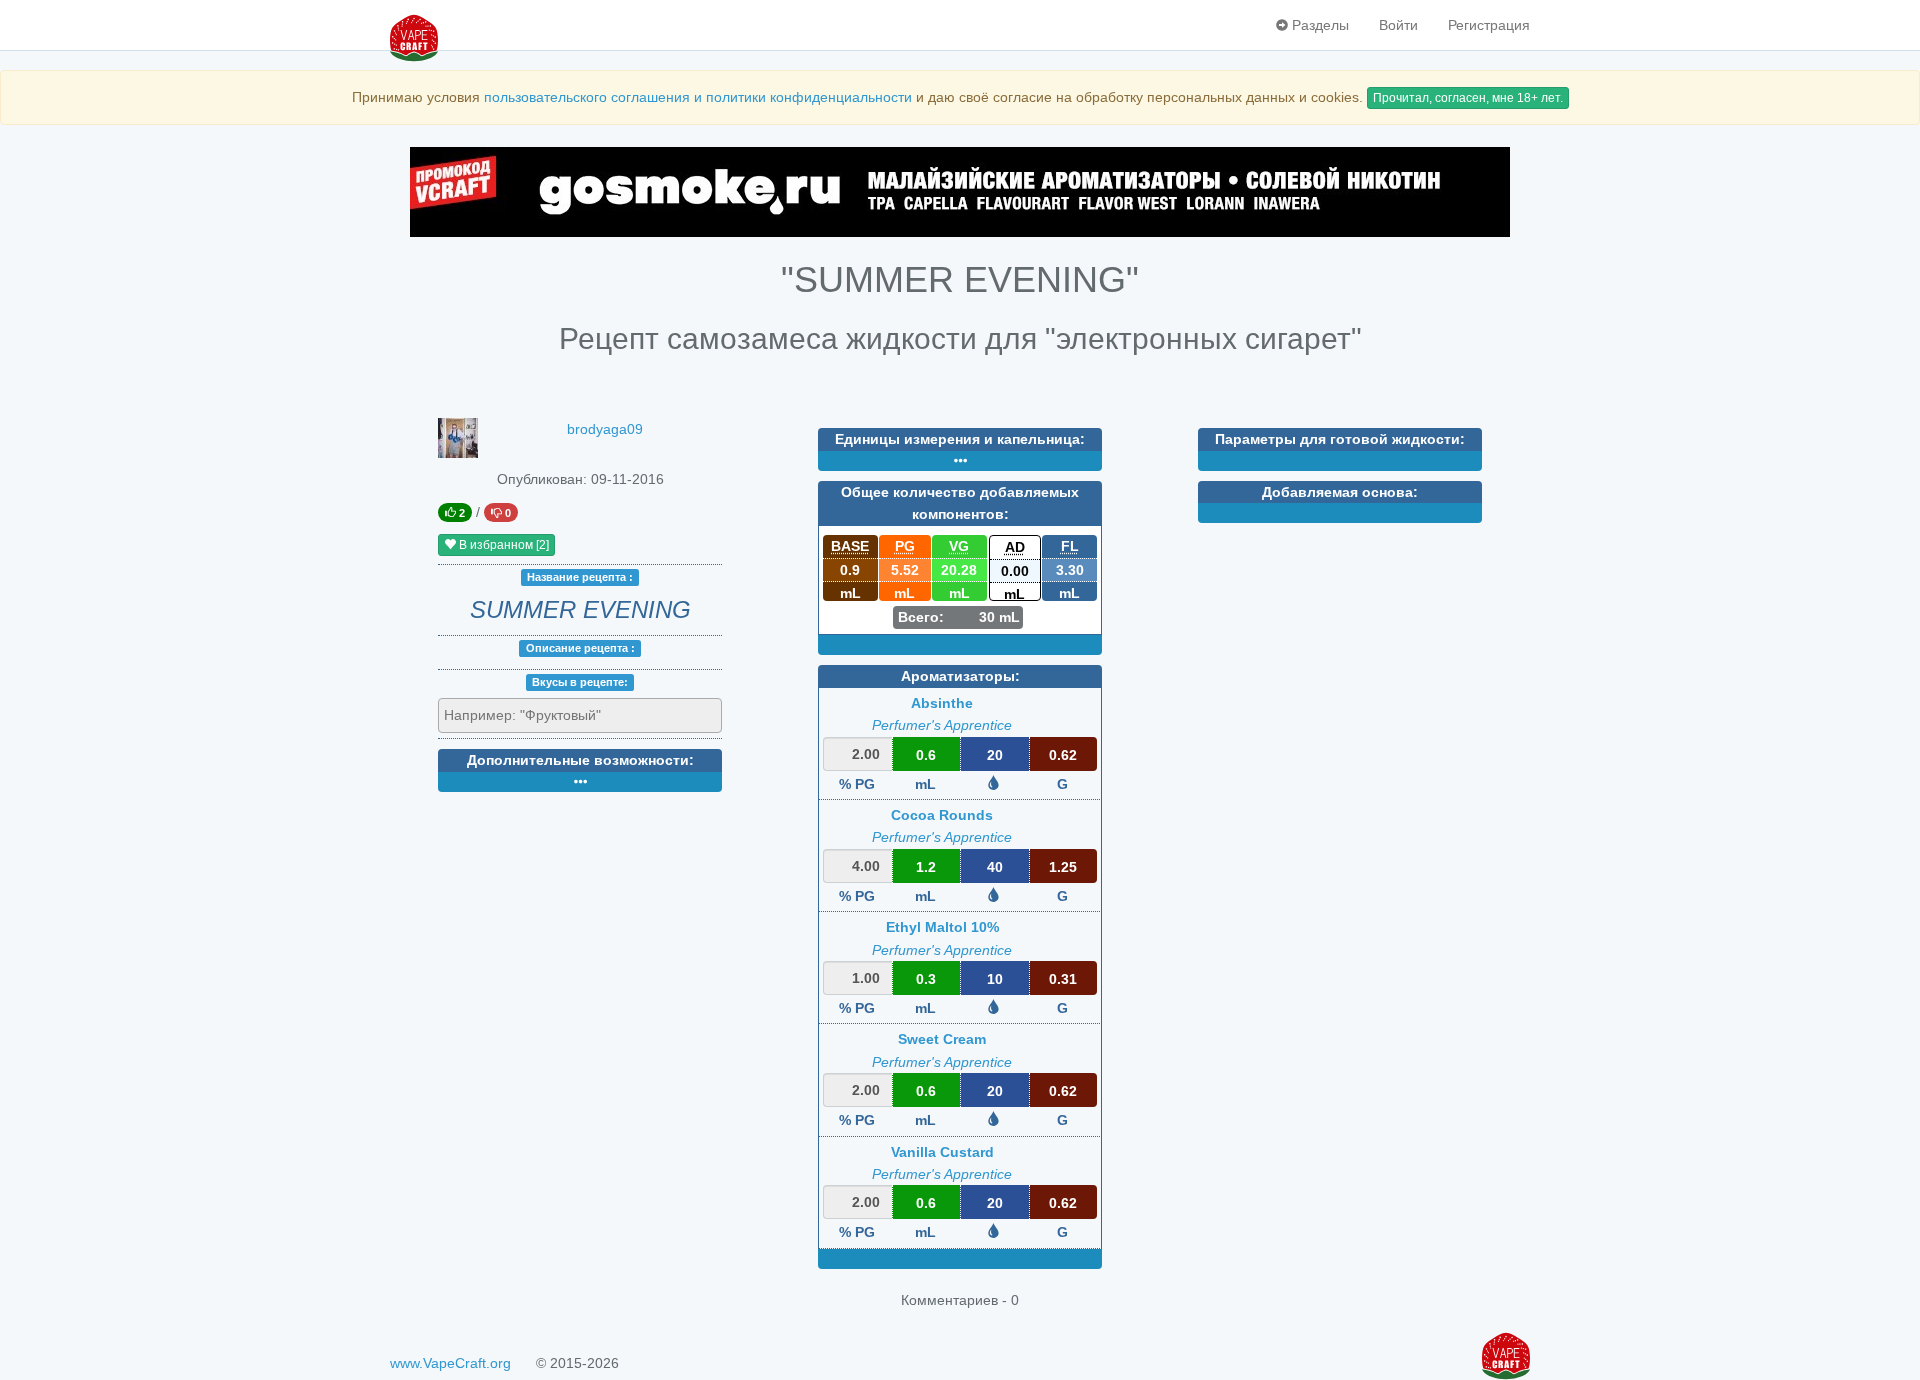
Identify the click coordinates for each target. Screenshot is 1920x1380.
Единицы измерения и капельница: (960, 439)
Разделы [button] (1318, 25)
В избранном (502, 545)
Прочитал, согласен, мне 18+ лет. (1468, 98)
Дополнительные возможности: (580, 760)
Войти (1398, 25)
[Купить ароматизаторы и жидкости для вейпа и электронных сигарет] (960, 192)
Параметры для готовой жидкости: (1340, 439)
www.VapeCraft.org (450, 1363)
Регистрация (1489, 25)
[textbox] (534, 715)
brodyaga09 (605, 429)
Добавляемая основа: (1340, 492)
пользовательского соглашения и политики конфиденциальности (698, 97)
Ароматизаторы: (960, 676)
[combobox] (580, 716)
